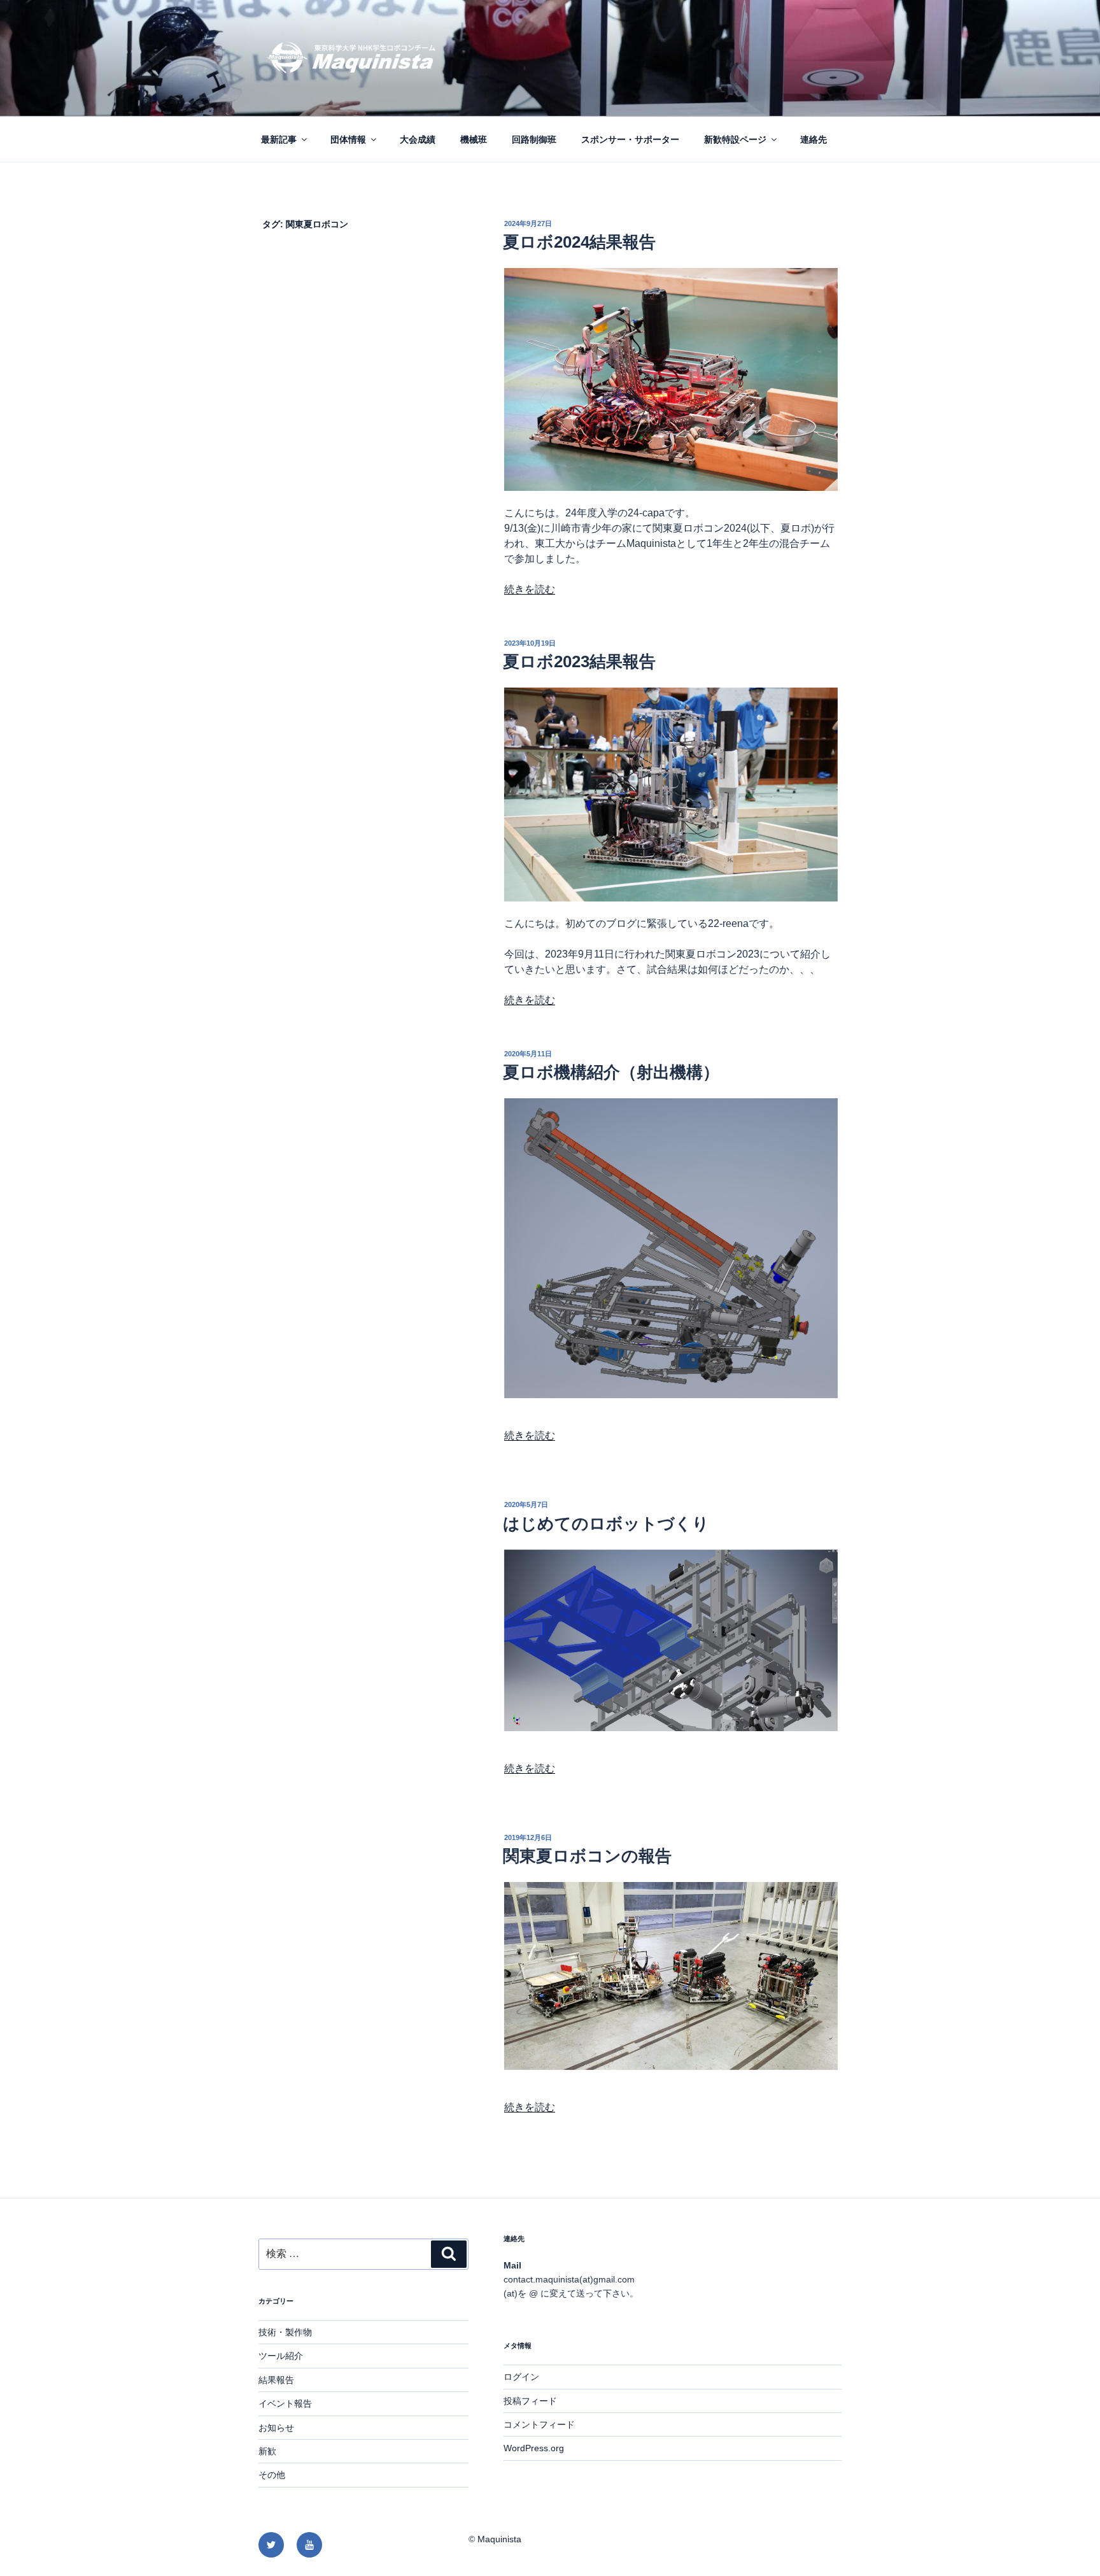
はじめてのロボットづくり (606, 1524)
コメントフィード (539, 2424)
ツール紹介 (281, 2356)
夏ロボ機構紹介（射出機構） (611, 1072)
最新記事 (279, 139)
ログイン (521, 2377)
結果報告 (276, 2380)
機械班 (474, 139)
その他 (272, 2475)
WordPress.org (534, 2448)
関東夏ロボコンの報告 (587, 1856)
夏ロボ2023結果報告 (579, 662)
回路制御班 (534, 139)
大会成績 (418, 139)
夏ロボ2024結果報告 (579, 242)
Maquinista (499, 2539)
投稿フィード (530, 2401)
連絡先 (814, 139)
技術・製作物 (285, 2332)
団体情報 (348, 139)
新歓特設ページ (735, 139)
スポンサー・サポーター (630, 139)
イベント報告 (285, 2403)
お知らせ (276, 2428)
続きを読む (530, 589)
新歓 (267, 2451)
